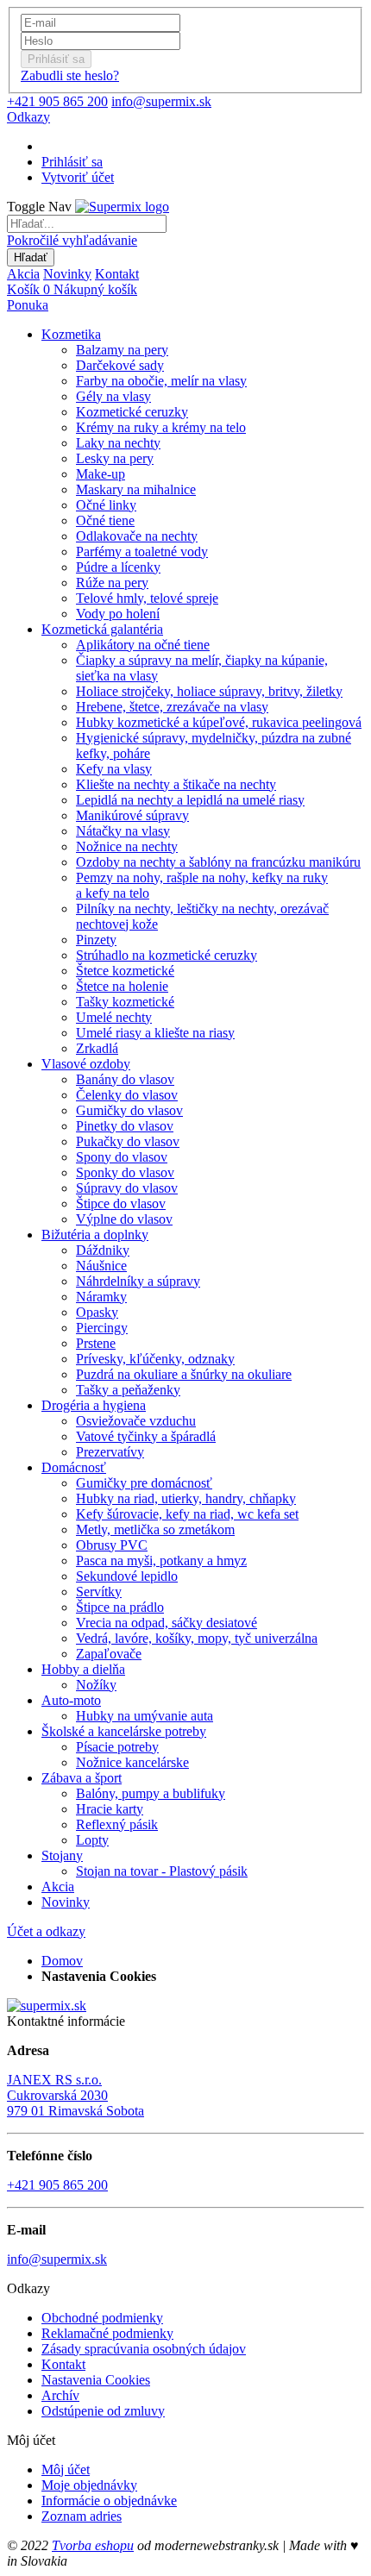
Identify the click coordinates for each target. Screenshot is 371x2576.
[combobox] (87, 224)
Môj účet (66, 2469)
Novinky (67, 274)
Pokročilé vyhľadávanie (72, 240)
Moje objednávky (89, 2485)
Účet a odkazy (46, 1931)
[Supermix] (122, 207)
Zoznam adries (82, 2516)
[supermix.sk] (47, 2006)
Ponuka (28, 305)
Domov (62, 1961)
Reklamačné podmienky (107, 2333)
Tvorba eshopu (93, 2545)
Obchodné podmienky (102, 2318)
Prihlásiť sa (72, 162)
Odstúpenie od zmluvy (103, 2411)
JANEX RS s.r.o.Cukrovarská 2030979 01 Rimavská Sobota (75, 2095)
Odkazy (28, 117)
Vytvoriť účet (78, 177)
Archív (60, 2395)
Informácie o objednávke (109, 2501)
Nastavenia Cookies (96, 2380)
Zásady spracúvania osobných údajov (144, 2349)
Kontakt (117, 274)
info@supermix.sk (161, 101)
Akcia (23, 274)
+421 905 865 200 (57, 101)
